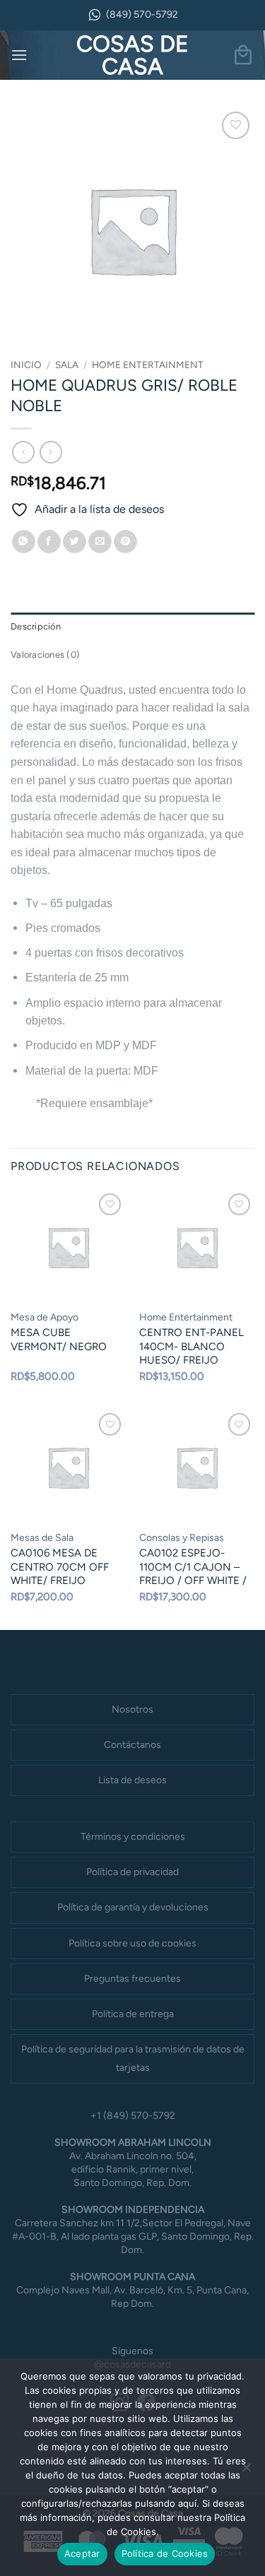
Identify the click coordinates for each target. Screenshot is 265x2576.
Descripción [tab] (36, 626)
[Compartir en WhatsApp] (24, 542)
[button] (19, 55)
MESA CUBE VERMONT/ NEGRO (59, 1340)
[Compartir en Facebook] (49, 542)
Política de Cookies (165, 2553)
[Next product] (23, 452)
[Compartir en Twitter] (75, 542)
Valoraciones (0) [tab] (45, 655)
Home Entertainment (148, 365)
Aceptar (82, 2553)
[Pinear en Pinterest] (125, 542)
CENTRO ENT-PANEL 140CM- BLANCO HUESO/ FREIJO (192, 1346)
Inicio (26, 365)
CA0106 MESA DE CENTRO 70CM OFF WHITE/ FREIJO (60, 1567)
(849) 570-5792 (142, 14)
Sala (67, 365)
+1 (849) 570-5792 (133, 2116)
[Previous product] (51, 452)
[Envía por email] (100, 542)
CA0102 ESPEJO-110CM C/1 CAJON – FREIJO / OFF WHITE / (193, 1567)
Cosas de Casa (132, 55)
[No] (246, 2471)
